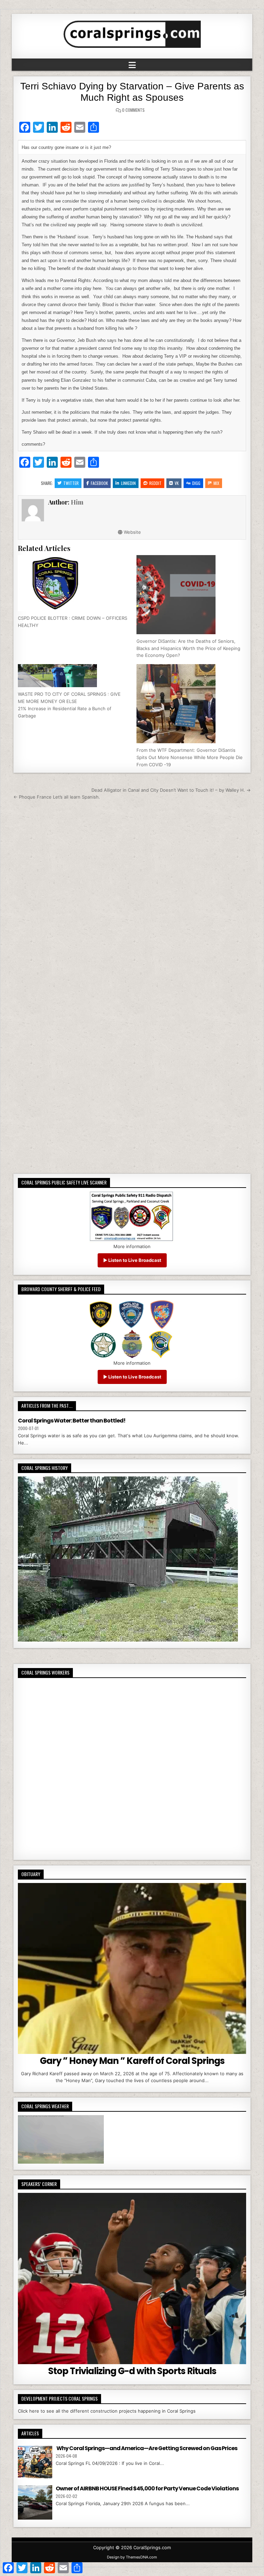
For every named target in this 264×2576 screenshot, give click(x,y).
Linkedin (128, 483)
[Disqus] (132, 897)
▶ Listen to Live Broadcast (132, 1260)
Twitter (71, 483)
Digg (196, 483)
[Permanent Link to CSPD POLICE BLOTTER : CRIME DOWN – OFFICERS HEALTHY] (73, 583)
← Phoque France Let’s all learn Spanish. (57, 797)
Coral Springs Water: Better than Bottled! (72, 1421)
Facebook (99, 483)
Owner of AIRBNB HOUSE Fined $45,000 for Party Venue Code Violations (147, 2488)
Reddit (155, 483)
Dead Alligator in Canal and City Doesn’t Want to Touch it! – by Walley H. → (171, 790)
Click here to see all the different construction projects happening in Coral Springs (107, 2411)
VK (177, 483)
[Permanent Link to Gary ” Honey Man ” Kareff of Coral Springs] (132, 1969)
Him (77, 502)
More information (132, 1246)
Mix (216, 483)
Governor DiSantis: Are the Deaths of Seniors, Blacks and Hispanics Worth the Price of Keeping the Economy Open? (188, 648)
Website (132, 532)
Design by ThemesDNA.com (132, 2557)
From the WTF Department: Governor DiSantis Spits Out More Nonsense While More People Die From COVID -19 (190, 757)
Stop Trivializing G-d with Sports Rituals (132, 2371)
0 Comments (133, 110)
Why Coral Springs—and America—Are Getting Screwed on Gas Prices (146, 2448)
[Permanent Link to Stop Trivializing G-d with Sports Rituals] (132, 2279)
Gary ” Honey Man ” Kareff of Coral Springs (132, 2061)
